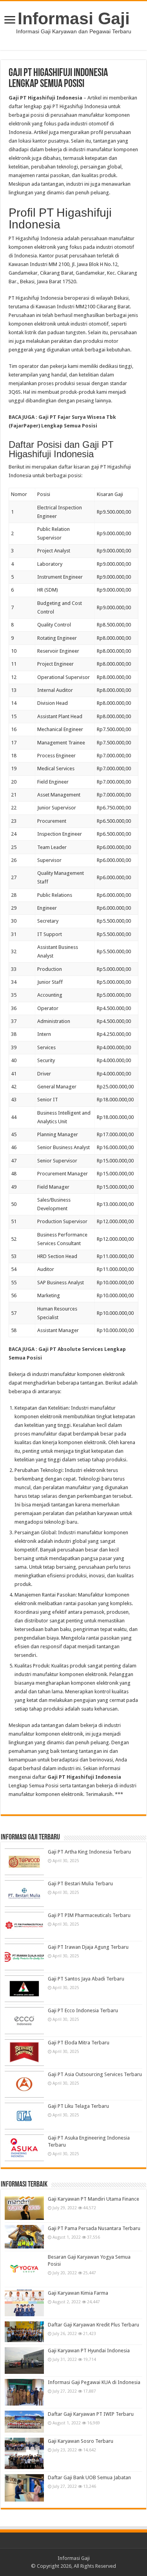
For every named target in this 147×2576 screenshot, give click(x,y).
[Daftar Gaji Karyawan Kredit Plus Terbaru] (24, 2332)
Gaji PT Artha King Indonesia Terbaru (89, 1852)
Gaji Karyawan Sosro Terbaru (81, 2441)
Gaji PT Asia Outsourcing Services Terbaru (95, 2074)
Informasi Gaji (74, 18)
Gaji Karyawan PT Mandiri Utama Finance (93, 2199)
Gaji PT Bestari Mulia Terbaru (80, 1884)
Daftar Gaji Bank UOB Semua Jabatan (89, 2477)
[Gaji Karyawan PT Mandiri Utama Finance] (24, 2208)
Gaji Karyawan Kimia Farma (78, 2293)
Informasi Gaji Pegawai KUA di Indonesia (94, 2382)
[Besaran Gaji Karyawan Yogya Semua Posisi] (24, 2269)
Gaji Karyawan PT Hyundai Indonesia (89, 2351)
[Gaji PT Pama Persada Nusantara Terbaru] (24, 2237)
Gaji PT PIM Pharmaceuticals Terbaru (89, 1915)
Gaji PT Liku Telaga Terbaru (78, 2106)
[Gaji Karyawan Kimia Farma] (24, 2303)
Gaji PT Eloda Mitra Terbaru (79, 2043)
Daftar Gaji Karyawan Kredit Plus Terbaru (93, 2325)
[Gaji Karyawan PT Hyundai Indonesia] (24, 2361)
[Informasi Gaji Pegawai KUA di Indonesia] (24, 2392)
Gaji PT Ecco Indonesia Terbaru (83, 2010)
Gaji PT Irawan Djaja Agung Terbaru (88, 1947)
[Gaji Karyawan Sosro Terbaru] (24, 2453)
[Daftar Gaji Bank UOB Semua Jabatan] (24, 2488)
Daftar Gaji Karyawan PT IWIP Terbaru (91, 2414)
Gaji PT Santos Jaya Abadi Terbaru (86, 1979)
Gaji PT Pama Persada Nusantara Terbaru (94, 2228)
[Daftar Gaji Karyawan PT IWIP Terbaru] (24, 2421)
